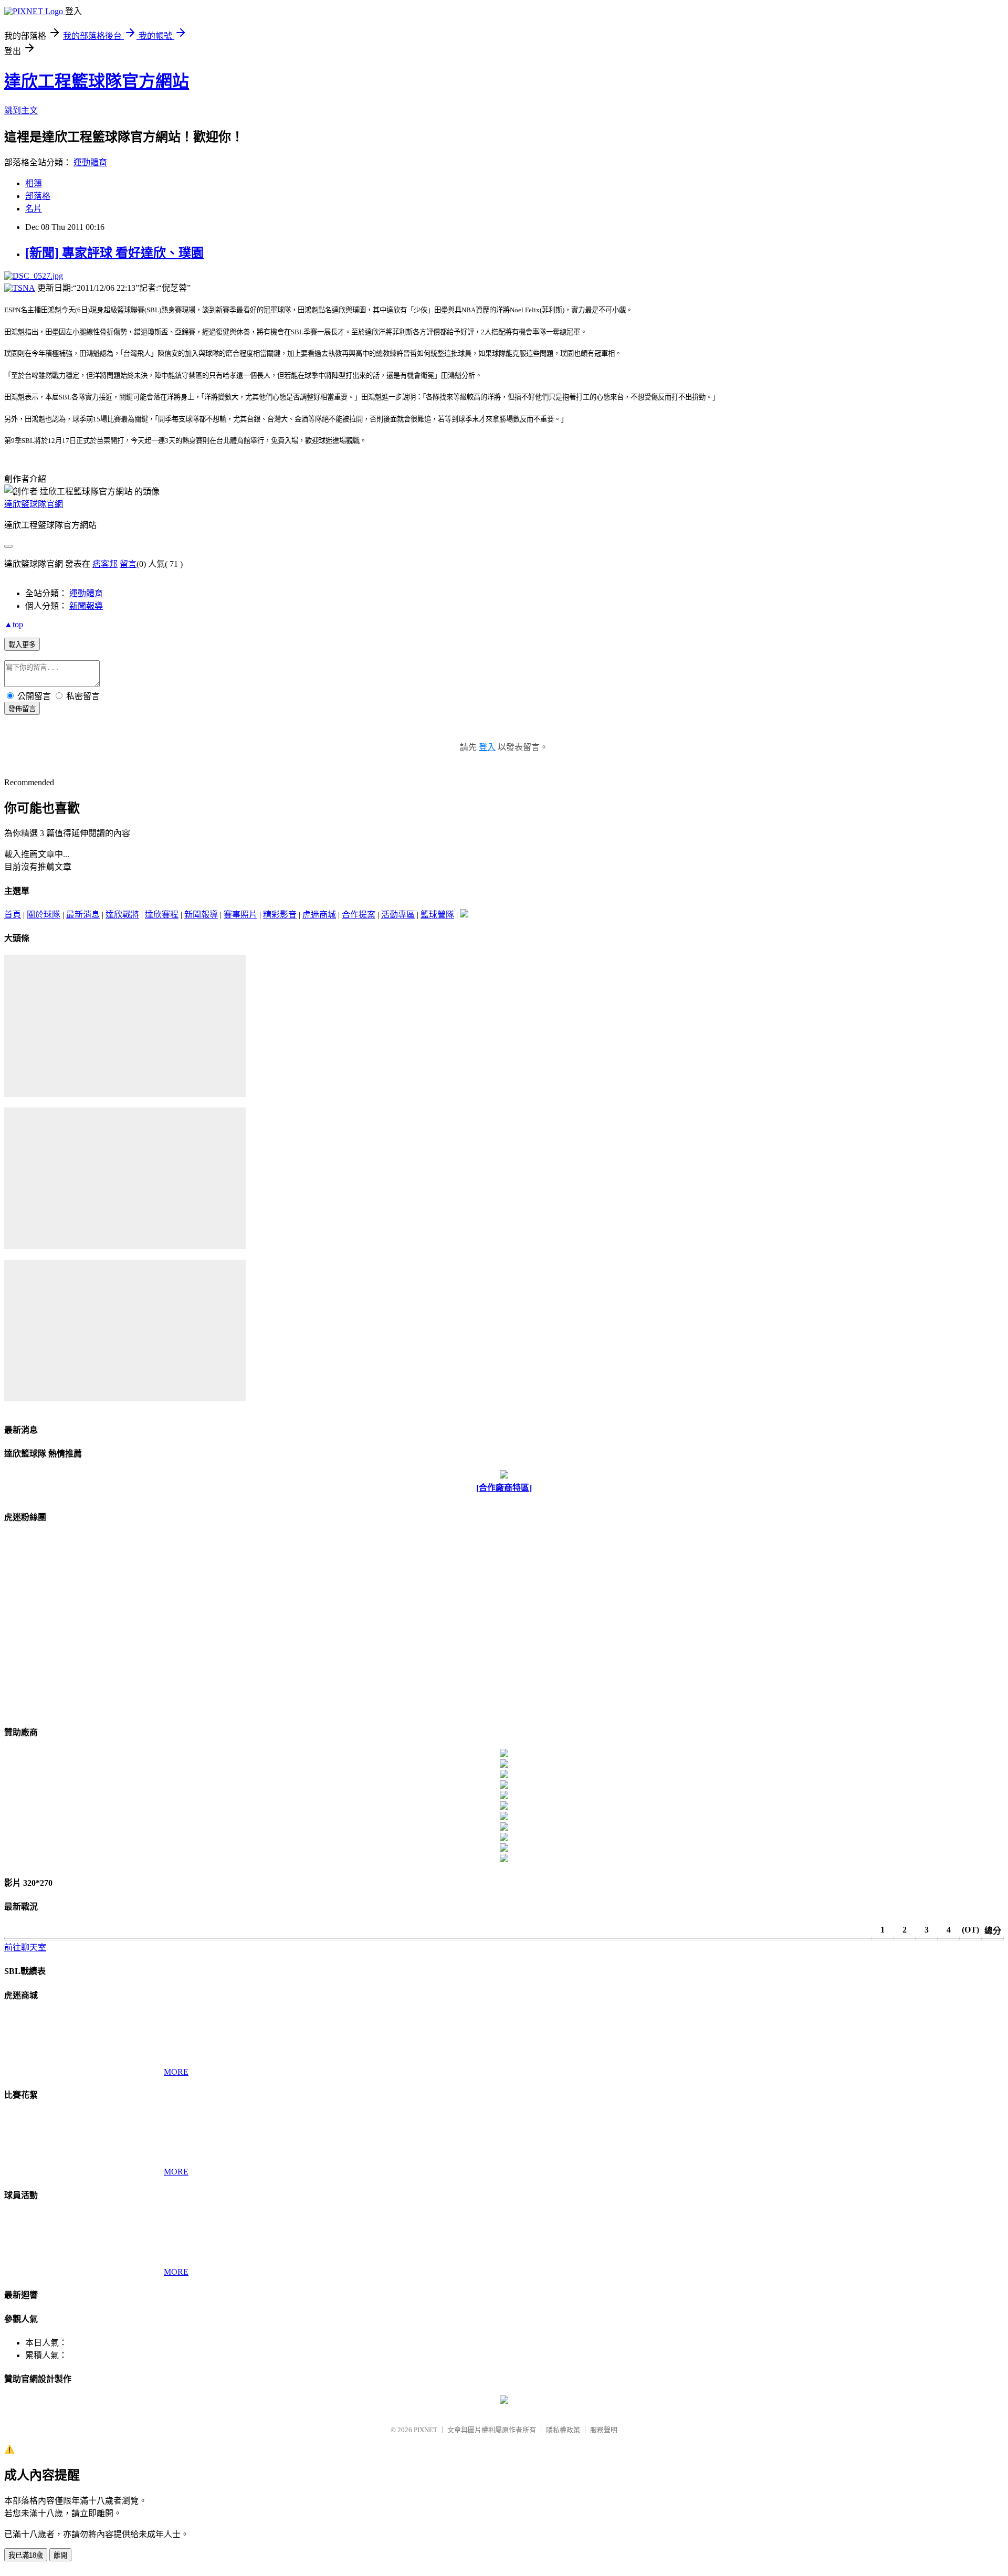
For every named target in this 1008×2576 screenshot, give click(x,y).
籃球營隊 (437, 915)
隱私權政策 (563, 2430)
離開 (60, 2555)
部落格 (38, 196)
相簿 (34, 183)
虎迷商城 (319, 915)
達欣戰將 (122, 915)
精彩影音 (280, 915)
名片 (34, 209)
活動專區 (398, 915)
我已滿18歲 (26, 2555)
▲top (14, 624)
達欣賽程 (162, 915)
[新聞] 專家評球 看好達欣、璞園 (114, 253)
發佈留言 (22, 709)
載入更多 (22, 645)
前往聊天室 (25, 1947)
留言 (128, 564)
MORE (176, 2072)
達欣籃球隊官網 (34, 504)
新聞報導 (86, 606)
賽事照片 (240, 915)
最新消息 (83, 915)
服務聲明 (604, 2430)
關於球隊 (44, 915)
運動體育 (90, 162)
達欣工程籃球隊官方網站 (97, 81)
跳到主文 (21, 110)
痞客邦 (105, 564)
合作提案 (359, 915)
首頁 (13, 915)
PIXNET (426, 2430)
